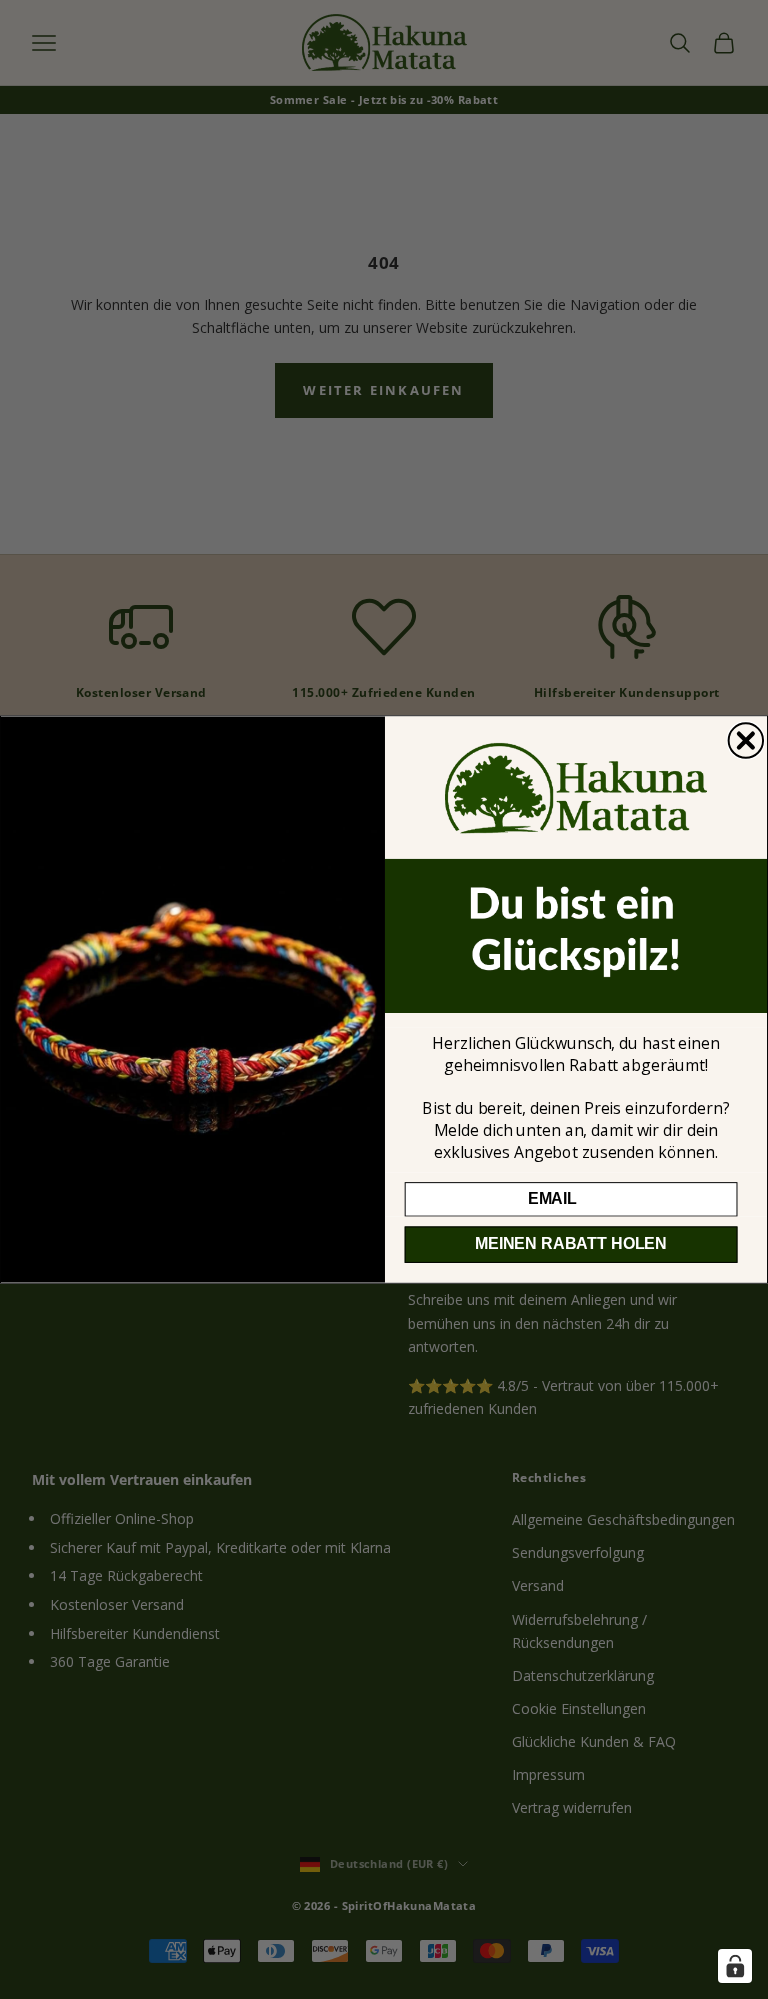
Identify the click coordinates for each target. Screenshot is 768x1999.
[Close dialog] (746, 740)
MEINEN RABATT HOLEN (571, 1244)
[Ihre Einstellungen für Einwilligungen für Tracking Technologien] (735, 1966)
